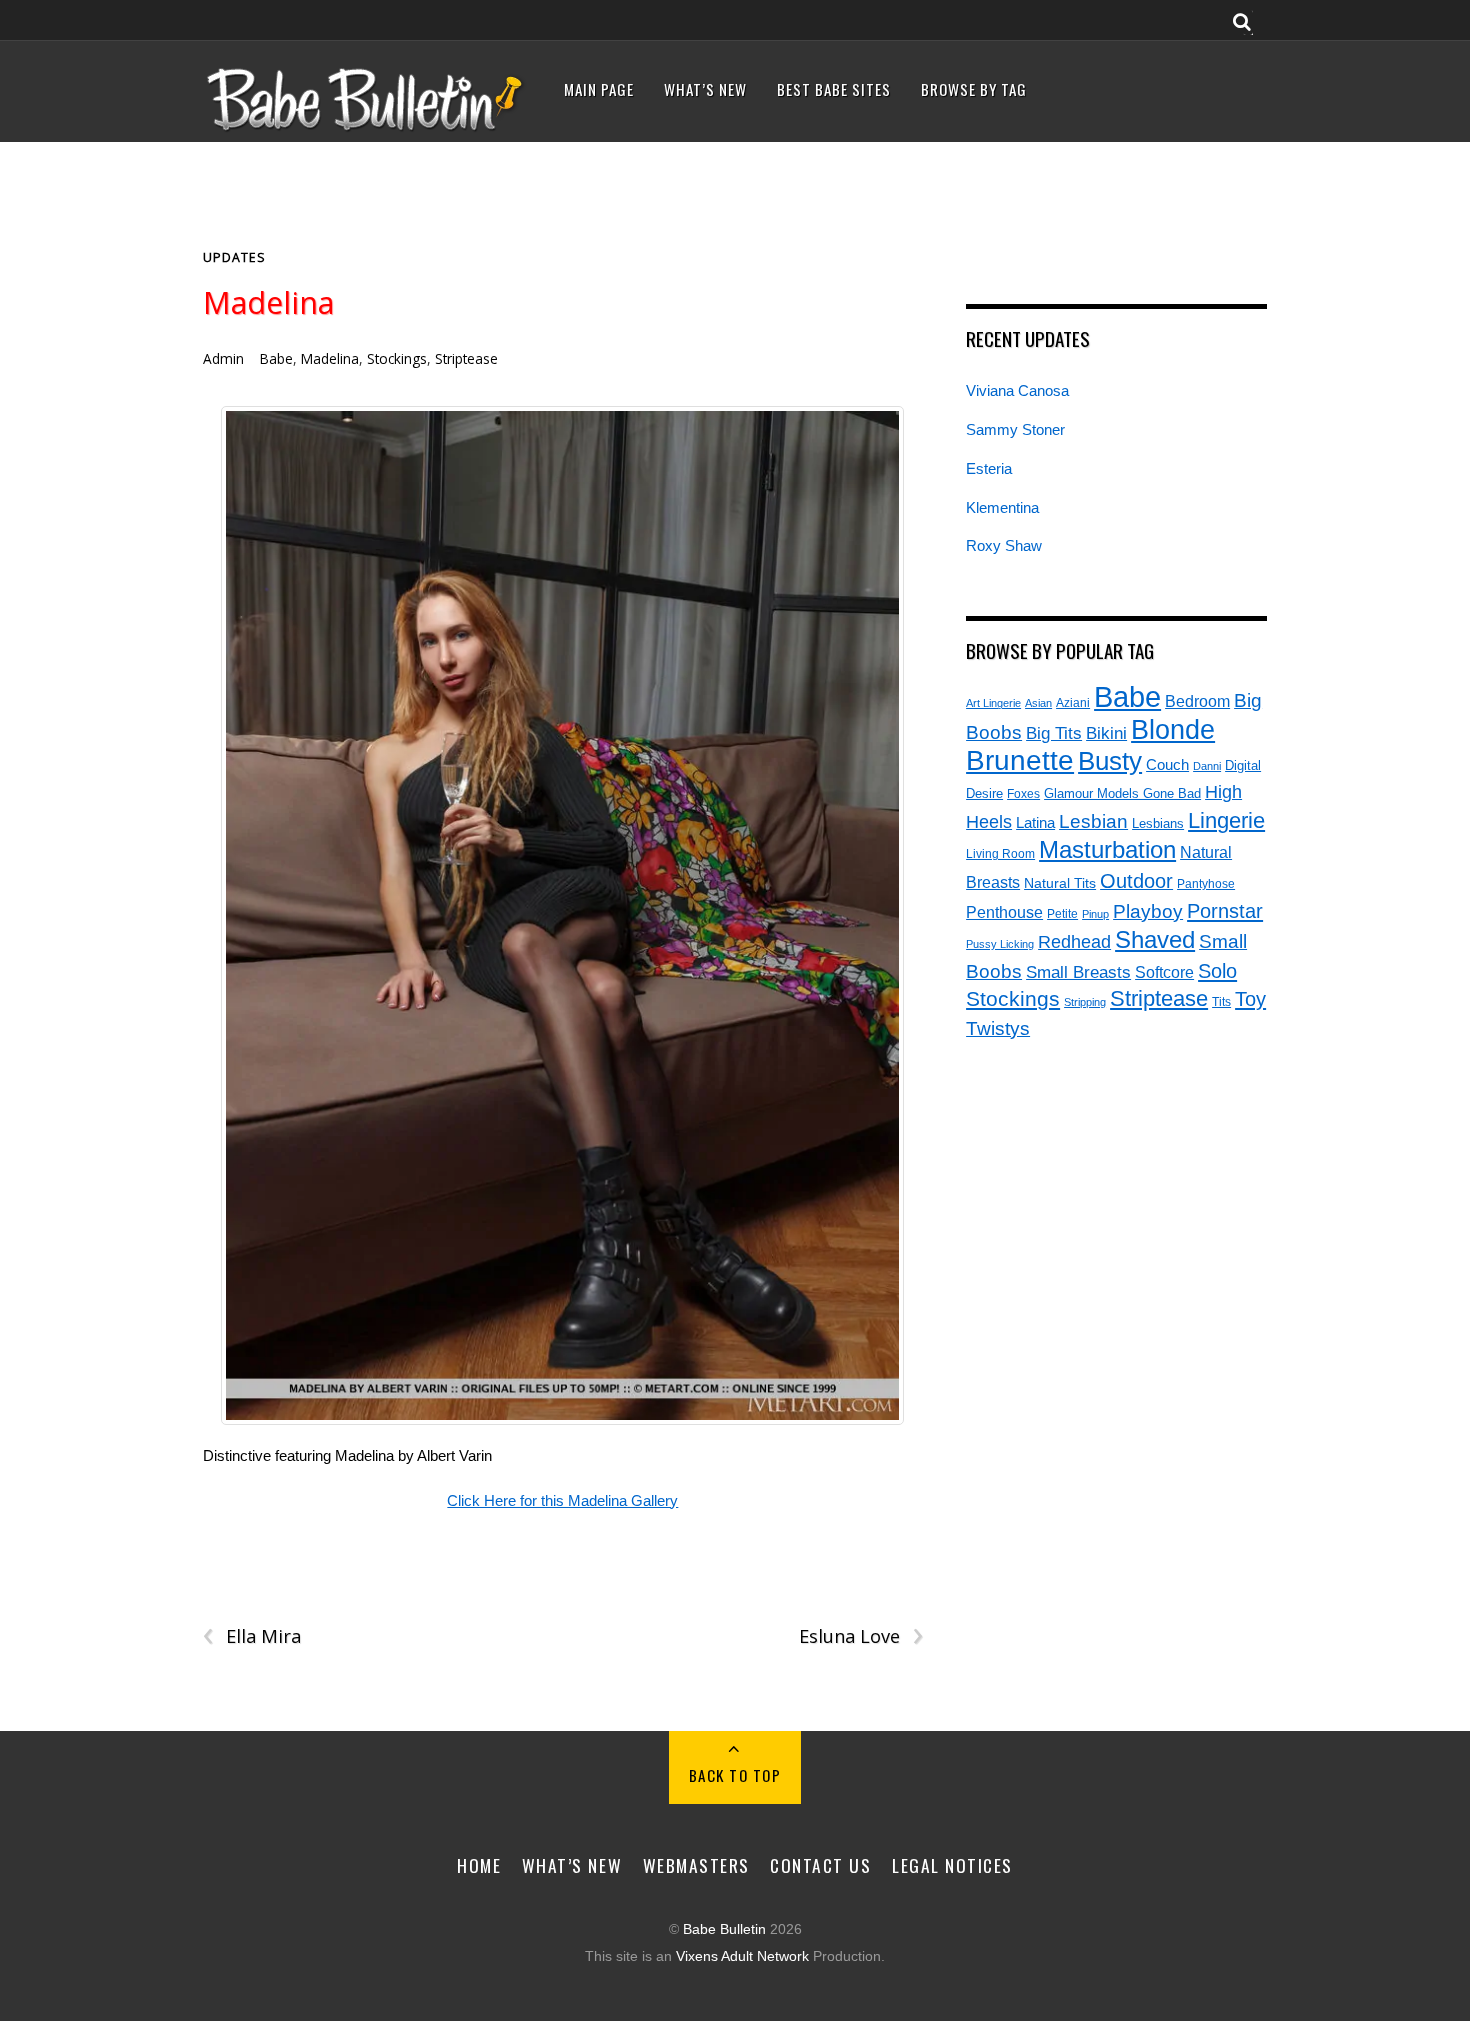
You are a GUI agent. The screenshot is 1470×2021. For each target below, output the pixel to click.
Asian (1038, 703)
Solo (1217, 971)
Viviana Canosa (1017, 390)
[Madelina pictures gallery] (563, 915)
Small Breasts (1078, 972)
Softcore (1164, 972)
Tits (1221, 1001)
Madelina (268, 302)
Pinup (1095, 914)
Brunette (1020, 760)
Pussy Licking (1000, 944)
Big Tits (1054, 733)
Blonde (1173, 730)
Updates (234, 257)
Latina (1035, 823)
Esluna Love (860, 1636)
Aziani (1073, 703)
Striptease (466, 358)
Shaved (1155, 940)
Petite (1062, 913)
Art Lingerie (993, 703)
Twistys (998, 1028)
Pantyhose (1206, 883)
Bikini (1106, 733)
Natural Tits (1060, 883)
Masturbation (1107, 850)
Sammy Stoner (1015, 429)
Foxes (1023, 794)
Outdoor (1136, 881)
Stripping (1085, 1002)
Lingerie (1226, 820)
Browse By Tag (974, 89)
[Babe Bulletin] (366, 126)
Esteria (989, 468)
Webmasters (696, 1865)
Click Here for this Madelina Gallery (562, 1500)
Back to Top (735, 1775)
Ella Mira (252, 1636)
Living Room (1000, 853)
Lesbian (1093, 821)
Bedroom (1197, 701)
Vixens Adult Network (742, 1956)
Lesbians (1158, 823)
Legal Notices (952, 1865)
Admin (223, 358)
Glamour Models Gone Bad (1122, 793)
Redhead (1074, 941)
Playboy (1148, 911)
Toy (1250, 999)
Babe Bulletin (724, 1929)
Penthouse (1004, 912)
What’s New (705, 89)
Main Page (599, 89)
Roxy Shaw (1004, 545)
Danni (1207, 766)
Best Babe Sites (834, 89)
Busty (1110, 761)
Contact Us (820, 1865)
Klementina (1002, 507)
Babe (276, 358)
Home (479, 1865)
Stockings (397, 358)
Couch (1167, 765)
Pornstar (1225, 911)
